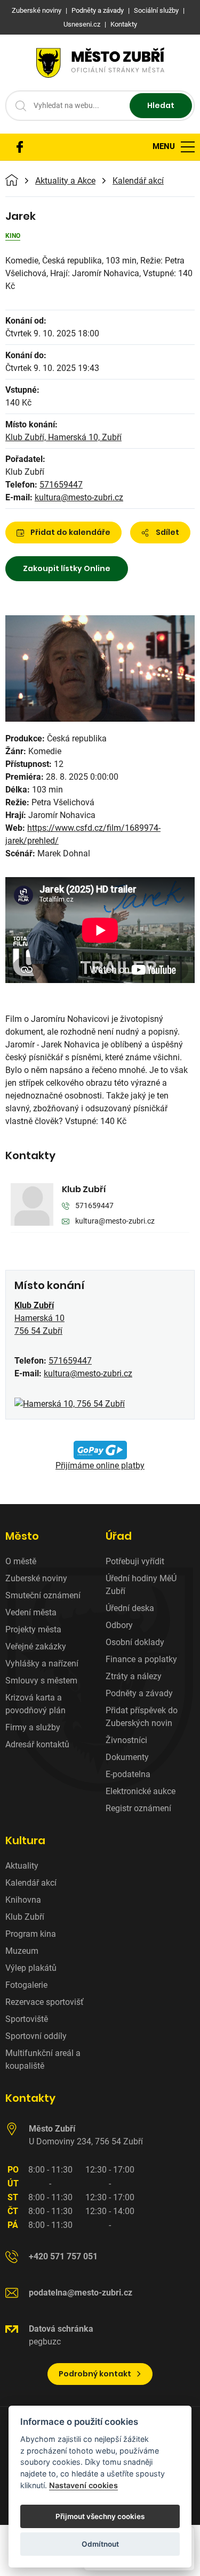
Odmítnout (100, 2544)
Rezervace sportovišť (45, 2002)
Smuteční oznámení (43, 1595)
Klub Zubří (84, 1189)
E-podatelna (128, 1774)
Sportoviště (27, 2019)
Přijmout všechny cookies (100, 2516)
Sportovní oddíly (36, 2036)
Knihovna (23, 1900)
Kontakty (30, 2098)
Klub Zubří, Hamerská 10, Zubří (63, 437)
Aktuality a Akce (65, 181)
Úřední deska (130, 1608)
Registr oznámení (138, 1808)
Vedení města (31, 1612)
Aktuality (22, 1866)
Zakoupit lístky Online (67, 568)
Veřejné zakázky (36, 1646)
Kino (13, 236)
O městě (21, 1561)
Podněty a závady (139, 1693)
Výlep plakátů (31, 1968)
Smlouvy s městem (41, 1681)
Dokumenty (127, 1757)
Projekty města (33, 1629)
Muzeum (22, 1951)
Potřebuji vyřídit (135, 1561)
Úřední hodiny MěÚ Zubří (141, 1585)
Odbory (119, 1625)
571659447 (61, 485)
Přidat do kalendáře (70, 532)
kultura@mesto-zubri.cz (79, 497)
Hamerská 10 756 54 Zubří (39, 1318)
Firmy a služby (33, 1727)
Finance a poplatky (141, 1659)
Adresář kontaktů (37, 1744)
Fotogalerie (26, 1985)
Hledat (161, 105)
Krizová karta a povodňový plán (35, 1704)
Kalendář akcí (138, 181)
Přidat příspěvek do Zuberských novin (142, 1717)
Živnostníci (126, 1740)
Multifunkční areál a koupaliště (43, 2059)
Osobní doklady (135, 1642)
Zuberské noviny (36, 1578)
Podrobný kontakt (95, 2374)
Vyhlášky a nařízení (42, 1663)
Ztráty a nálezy (134, 1676)
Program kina (31, 1934)
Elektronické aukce (141, 1791)
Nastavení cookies (83, 2485)
